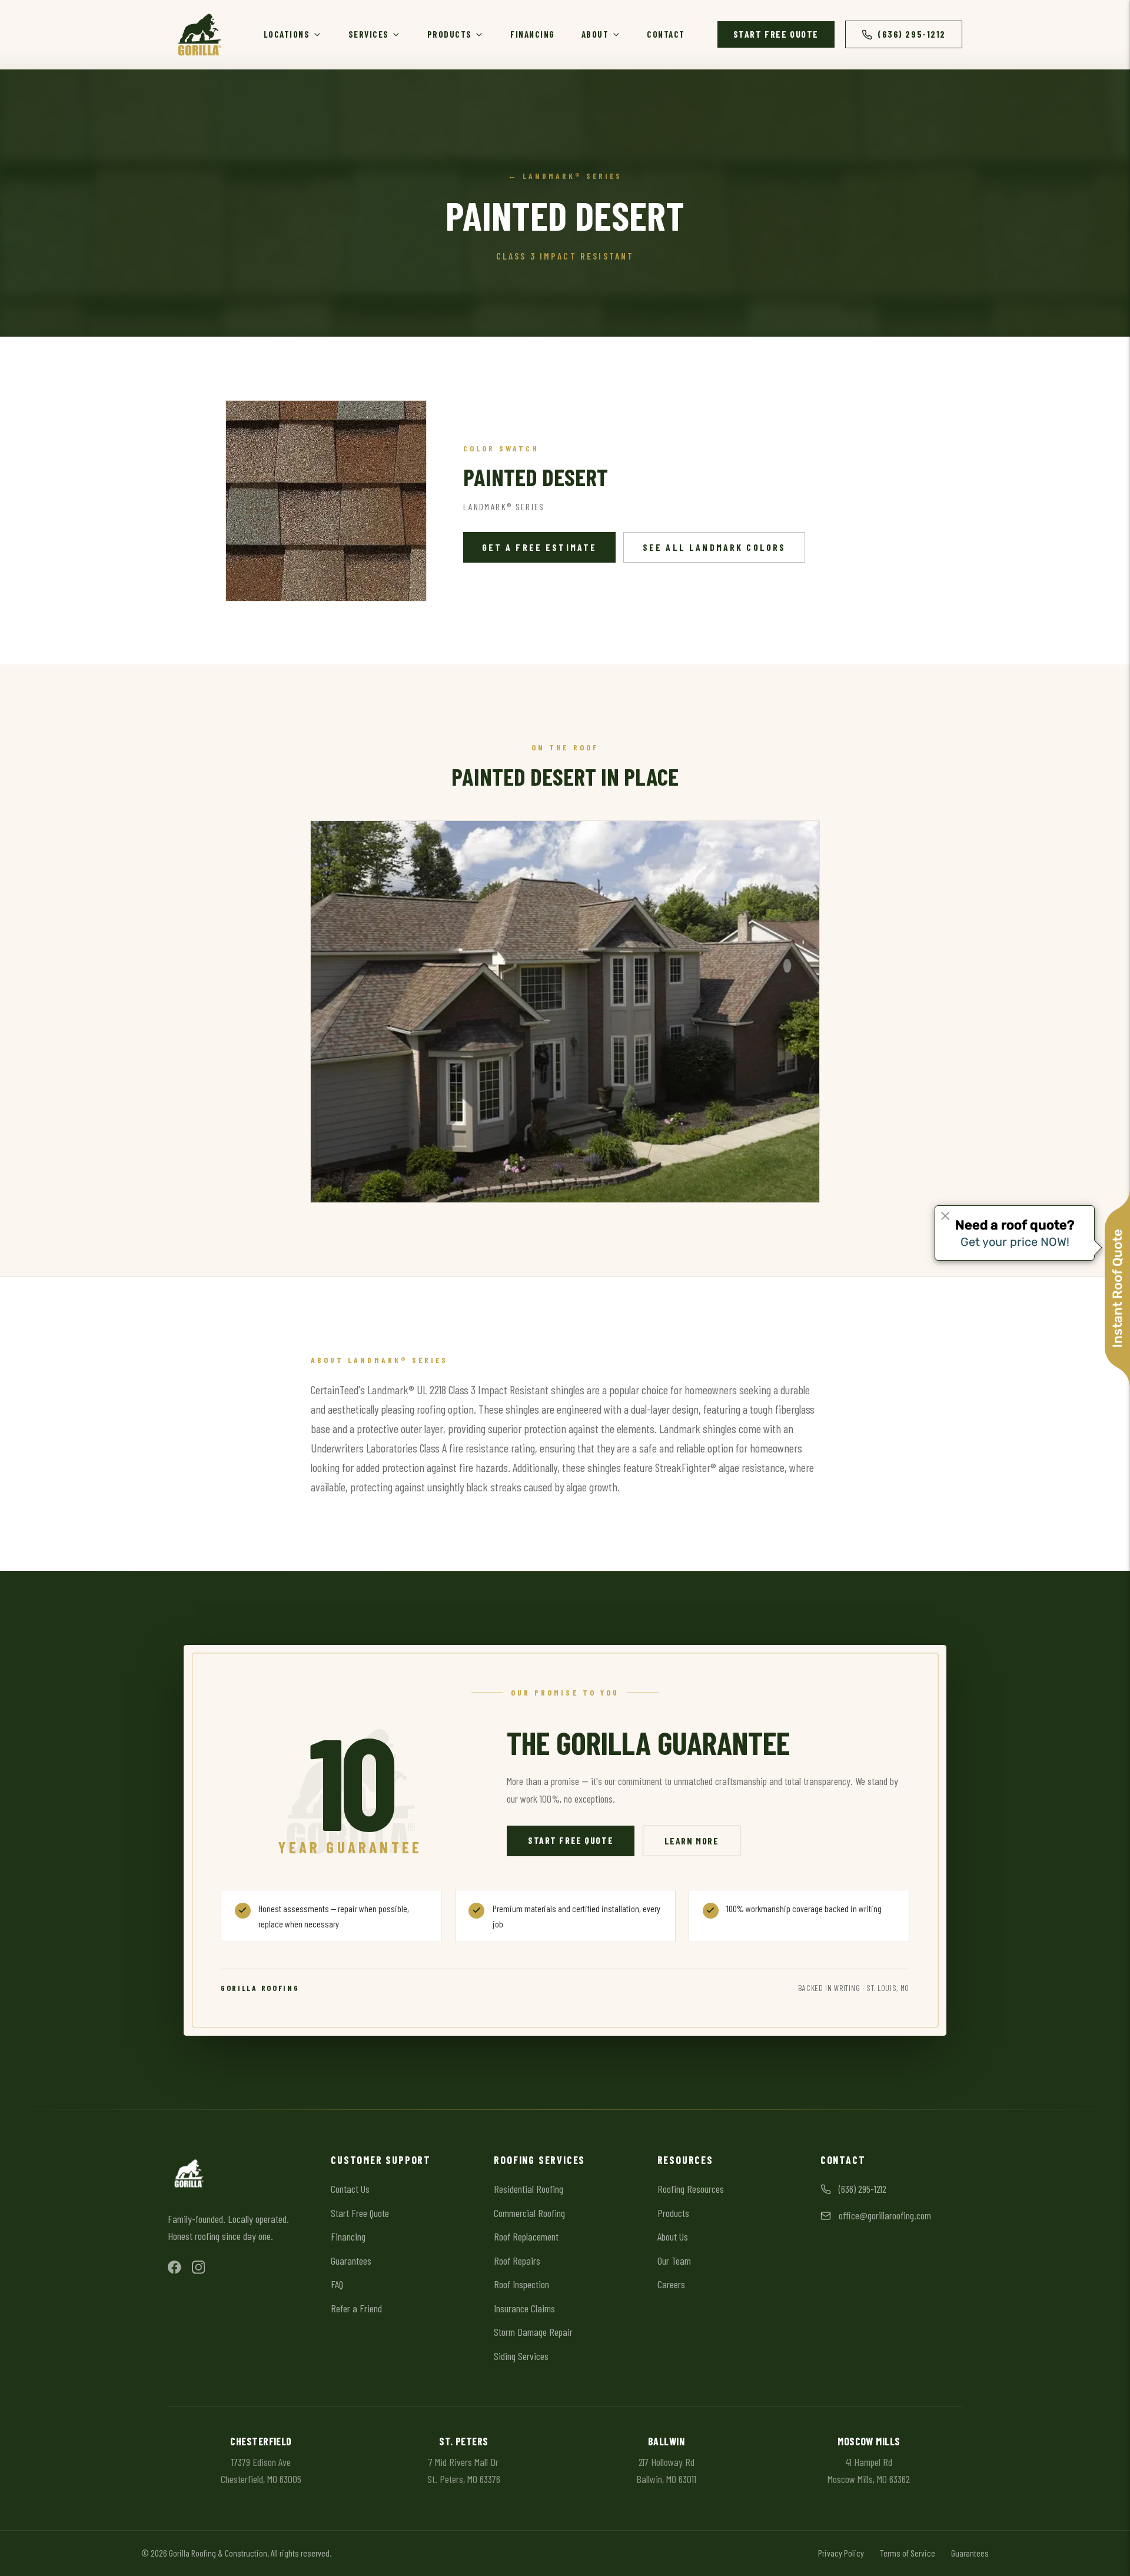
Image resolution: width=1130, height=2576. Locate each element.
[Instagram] (199, 2267)
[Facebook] (175, 2267)
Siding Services (521, 2356)
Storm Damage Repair (533, 2332)
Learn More (703, 1840)
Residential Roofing (529, 2189)
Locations (287, 34)
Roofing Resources (691, 2189)
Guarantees (351, 2261)
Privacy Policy (841, 2553)
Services (369, 34)
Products (450, 34)
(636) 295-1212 (912, 34)
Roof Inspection (521, 2284)
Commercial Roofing (529, 2213)
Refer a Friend (356, 2308)
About (595, 34)
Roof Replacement (526, 2236)
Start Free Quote (571, 1840)
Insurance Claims (524, 2308)
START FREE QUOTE (776, 34)
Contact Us (350, 2189)
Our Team (674, 2261)
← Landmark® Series (565, 176)
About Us (673, 2236)
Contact (666, 34)
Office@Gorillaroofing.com (885, 2215)
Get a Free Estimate (540, 547)
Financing (533, 34)
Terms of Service (908, 2553)
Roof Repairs (517, 2261)
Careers (671, 2284)
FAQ (337, 2284)
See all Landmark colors (714, 547)
